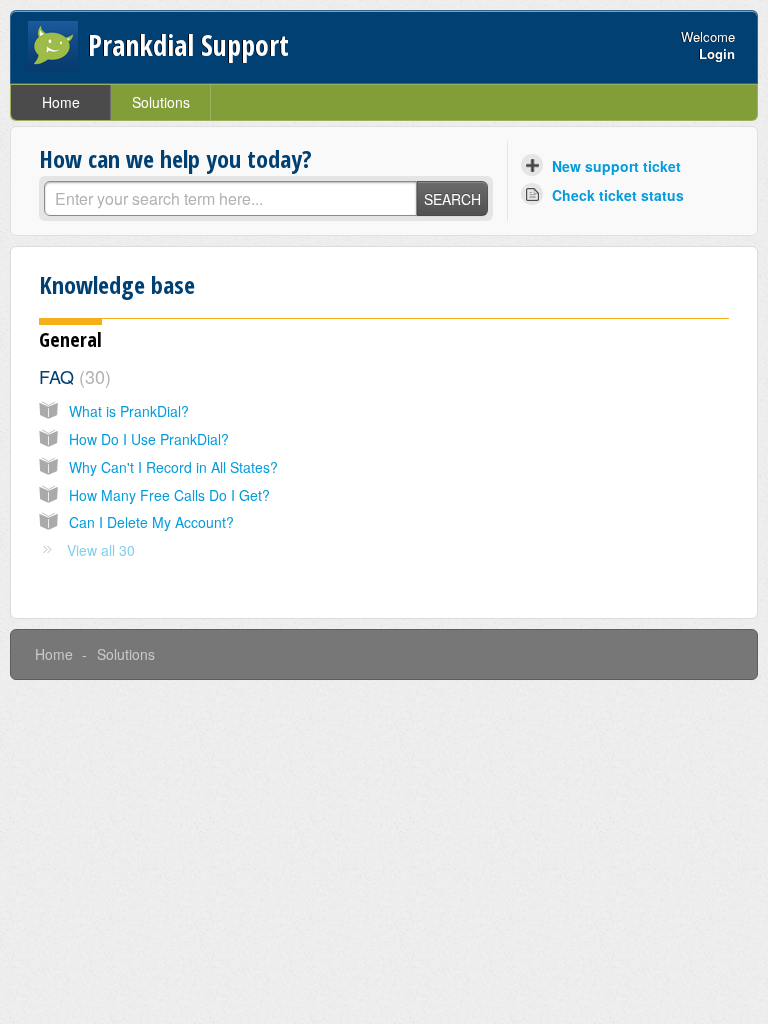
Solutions (161, 102)
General (70, 339)
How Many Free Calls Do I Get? (169, 495)
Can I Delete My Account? (151, 522)
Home (61, 102)
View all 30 (101, 550)
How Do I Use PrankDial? (149, 439)
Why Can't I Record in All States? (173, 467)
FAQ (72, 376)
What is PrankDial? (129, 411)
